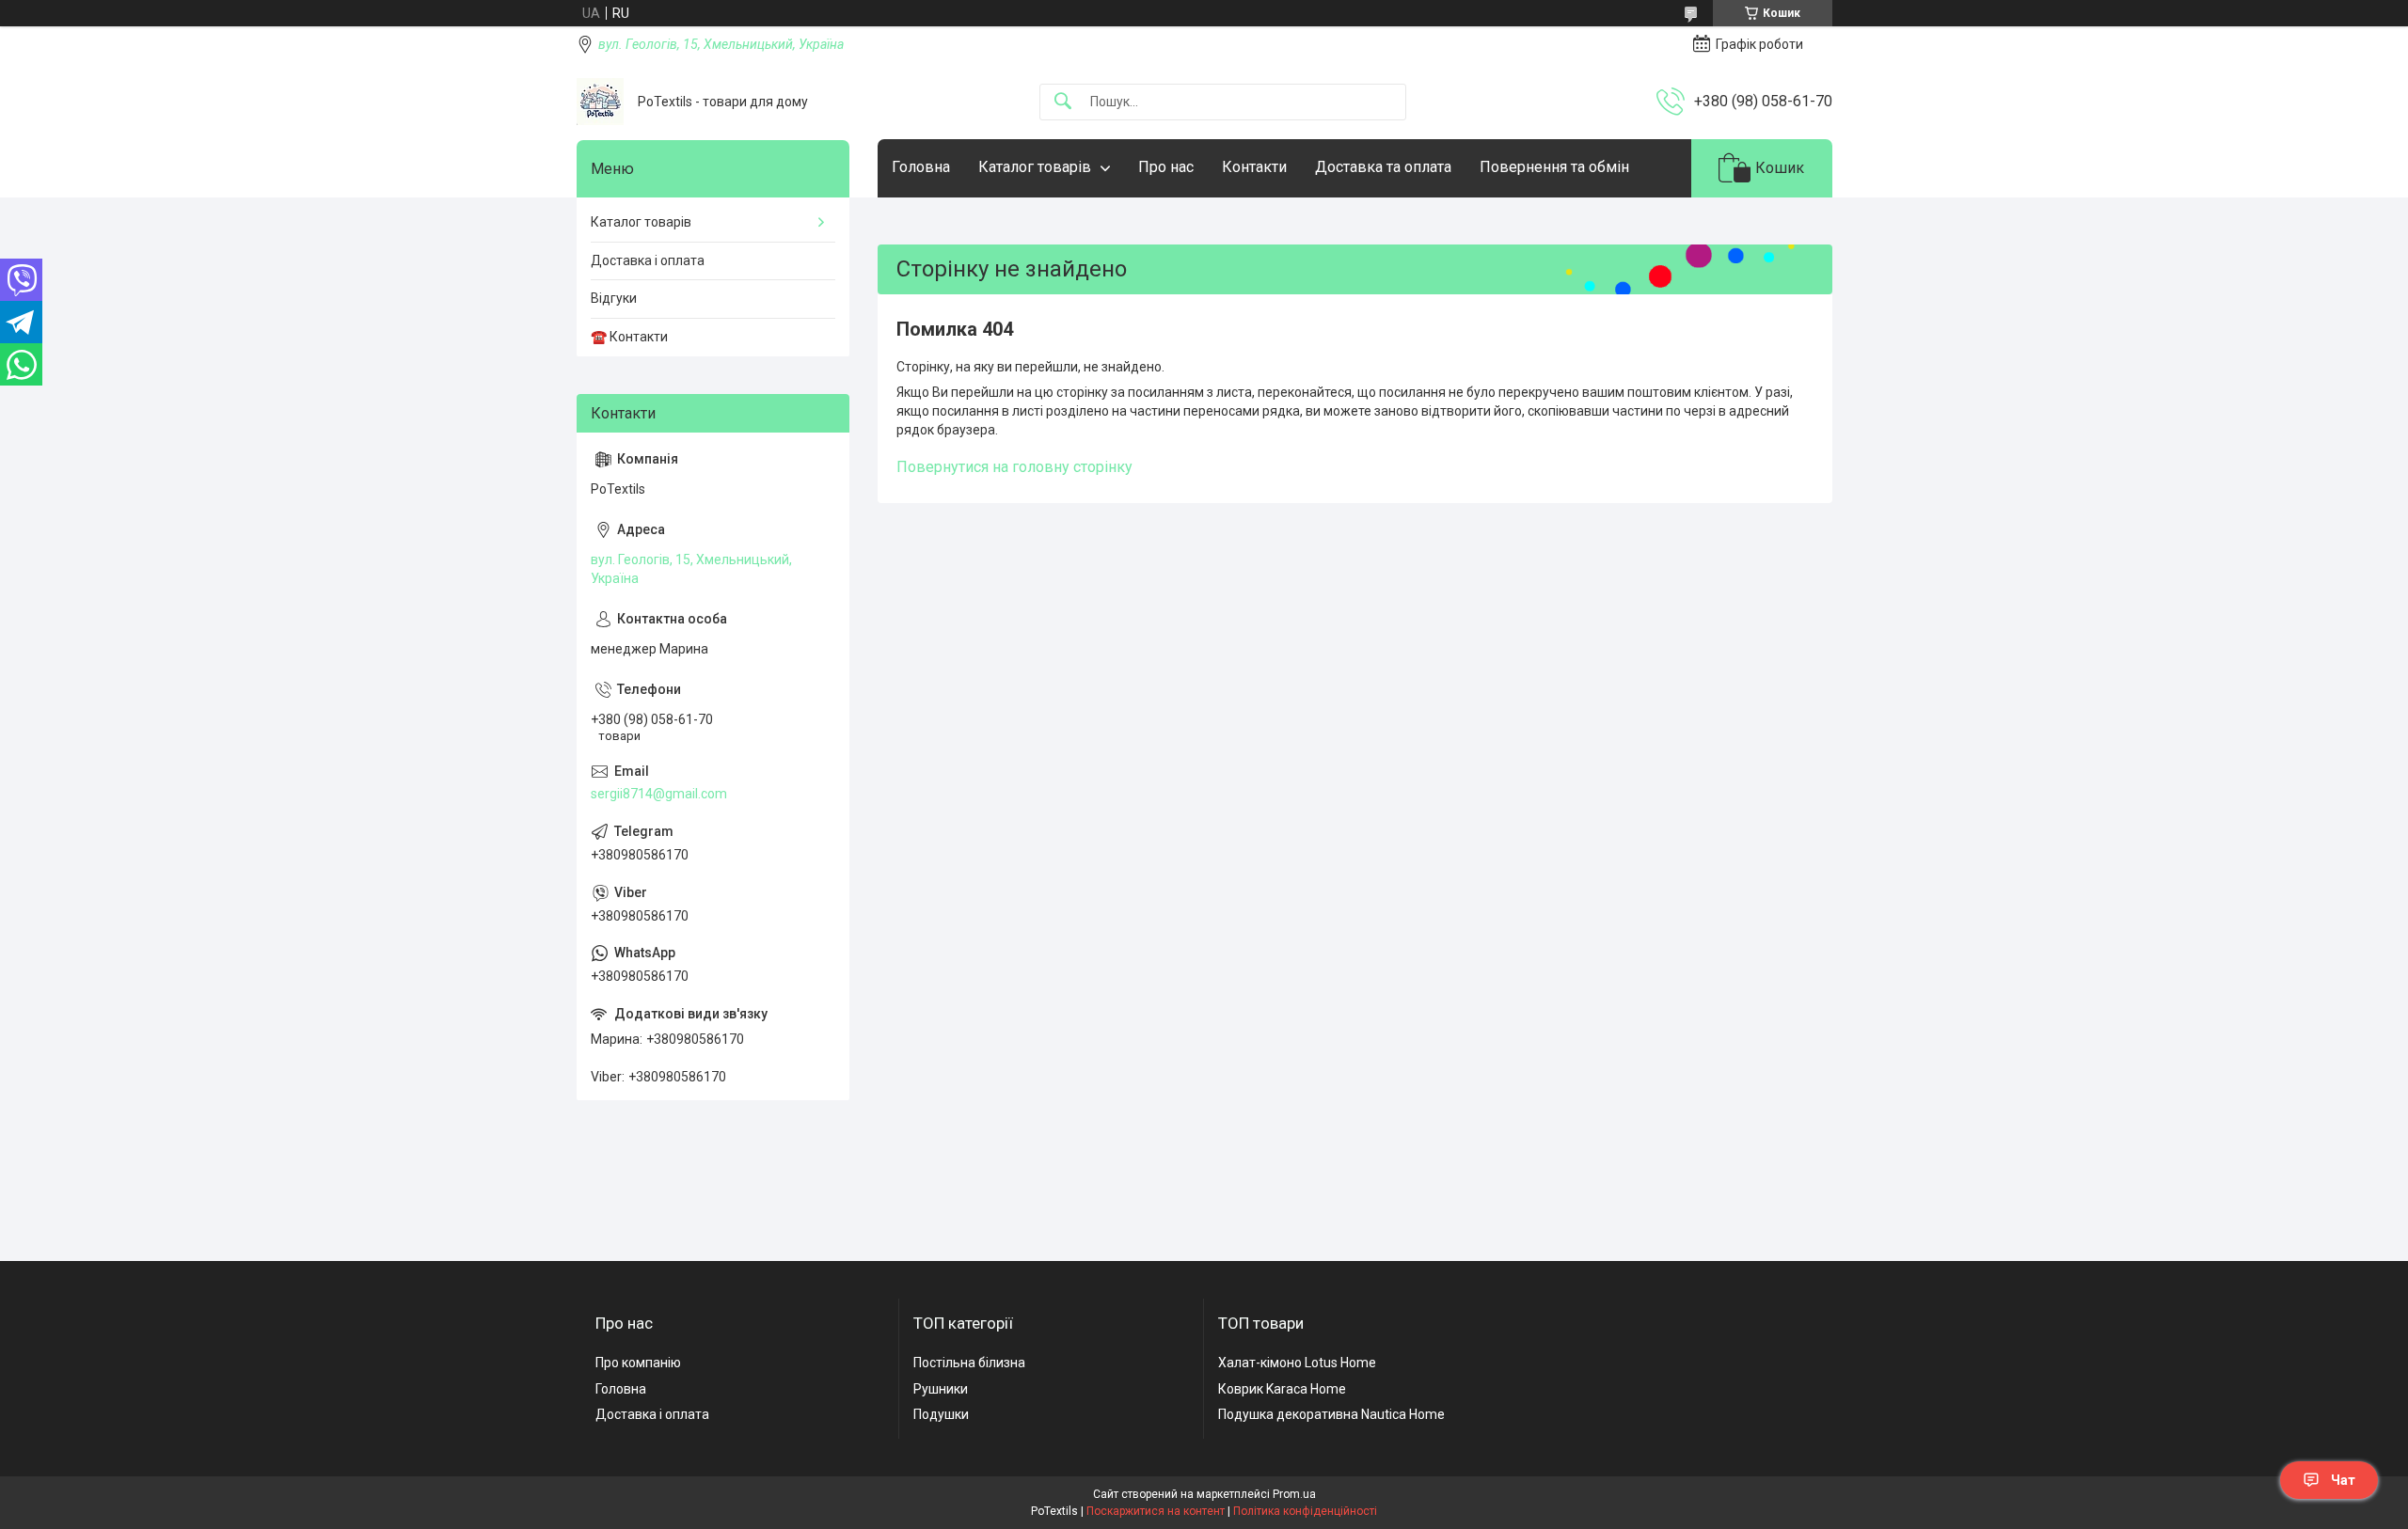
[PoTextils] (600, 102)
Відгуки (614, 298)
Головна (921, 167)
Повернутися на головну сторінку (1014, 467)
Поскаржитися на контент (1156, 1511)
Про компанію (638, 1363)
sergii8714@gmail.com (659, 794)
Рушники (941, 1389)
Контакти (1254, 167)
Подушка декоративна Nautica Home (1331, 1414)
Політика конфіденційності (1305, 1511)
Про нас (1166, 167)
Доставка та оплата (1383, 167)
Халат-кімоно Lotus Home (1297, 1363)
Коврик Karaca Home (1282, 1389)
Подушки (941, 1414)
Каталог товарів (1035, 167)
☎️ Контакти (629, 337)
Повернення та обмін (1554, 167)
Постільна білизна (969, 1363)
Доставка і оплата (648, 260)
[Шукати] (1063, 102)
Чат (2343, 1480)
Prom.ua (1294, 1494)
